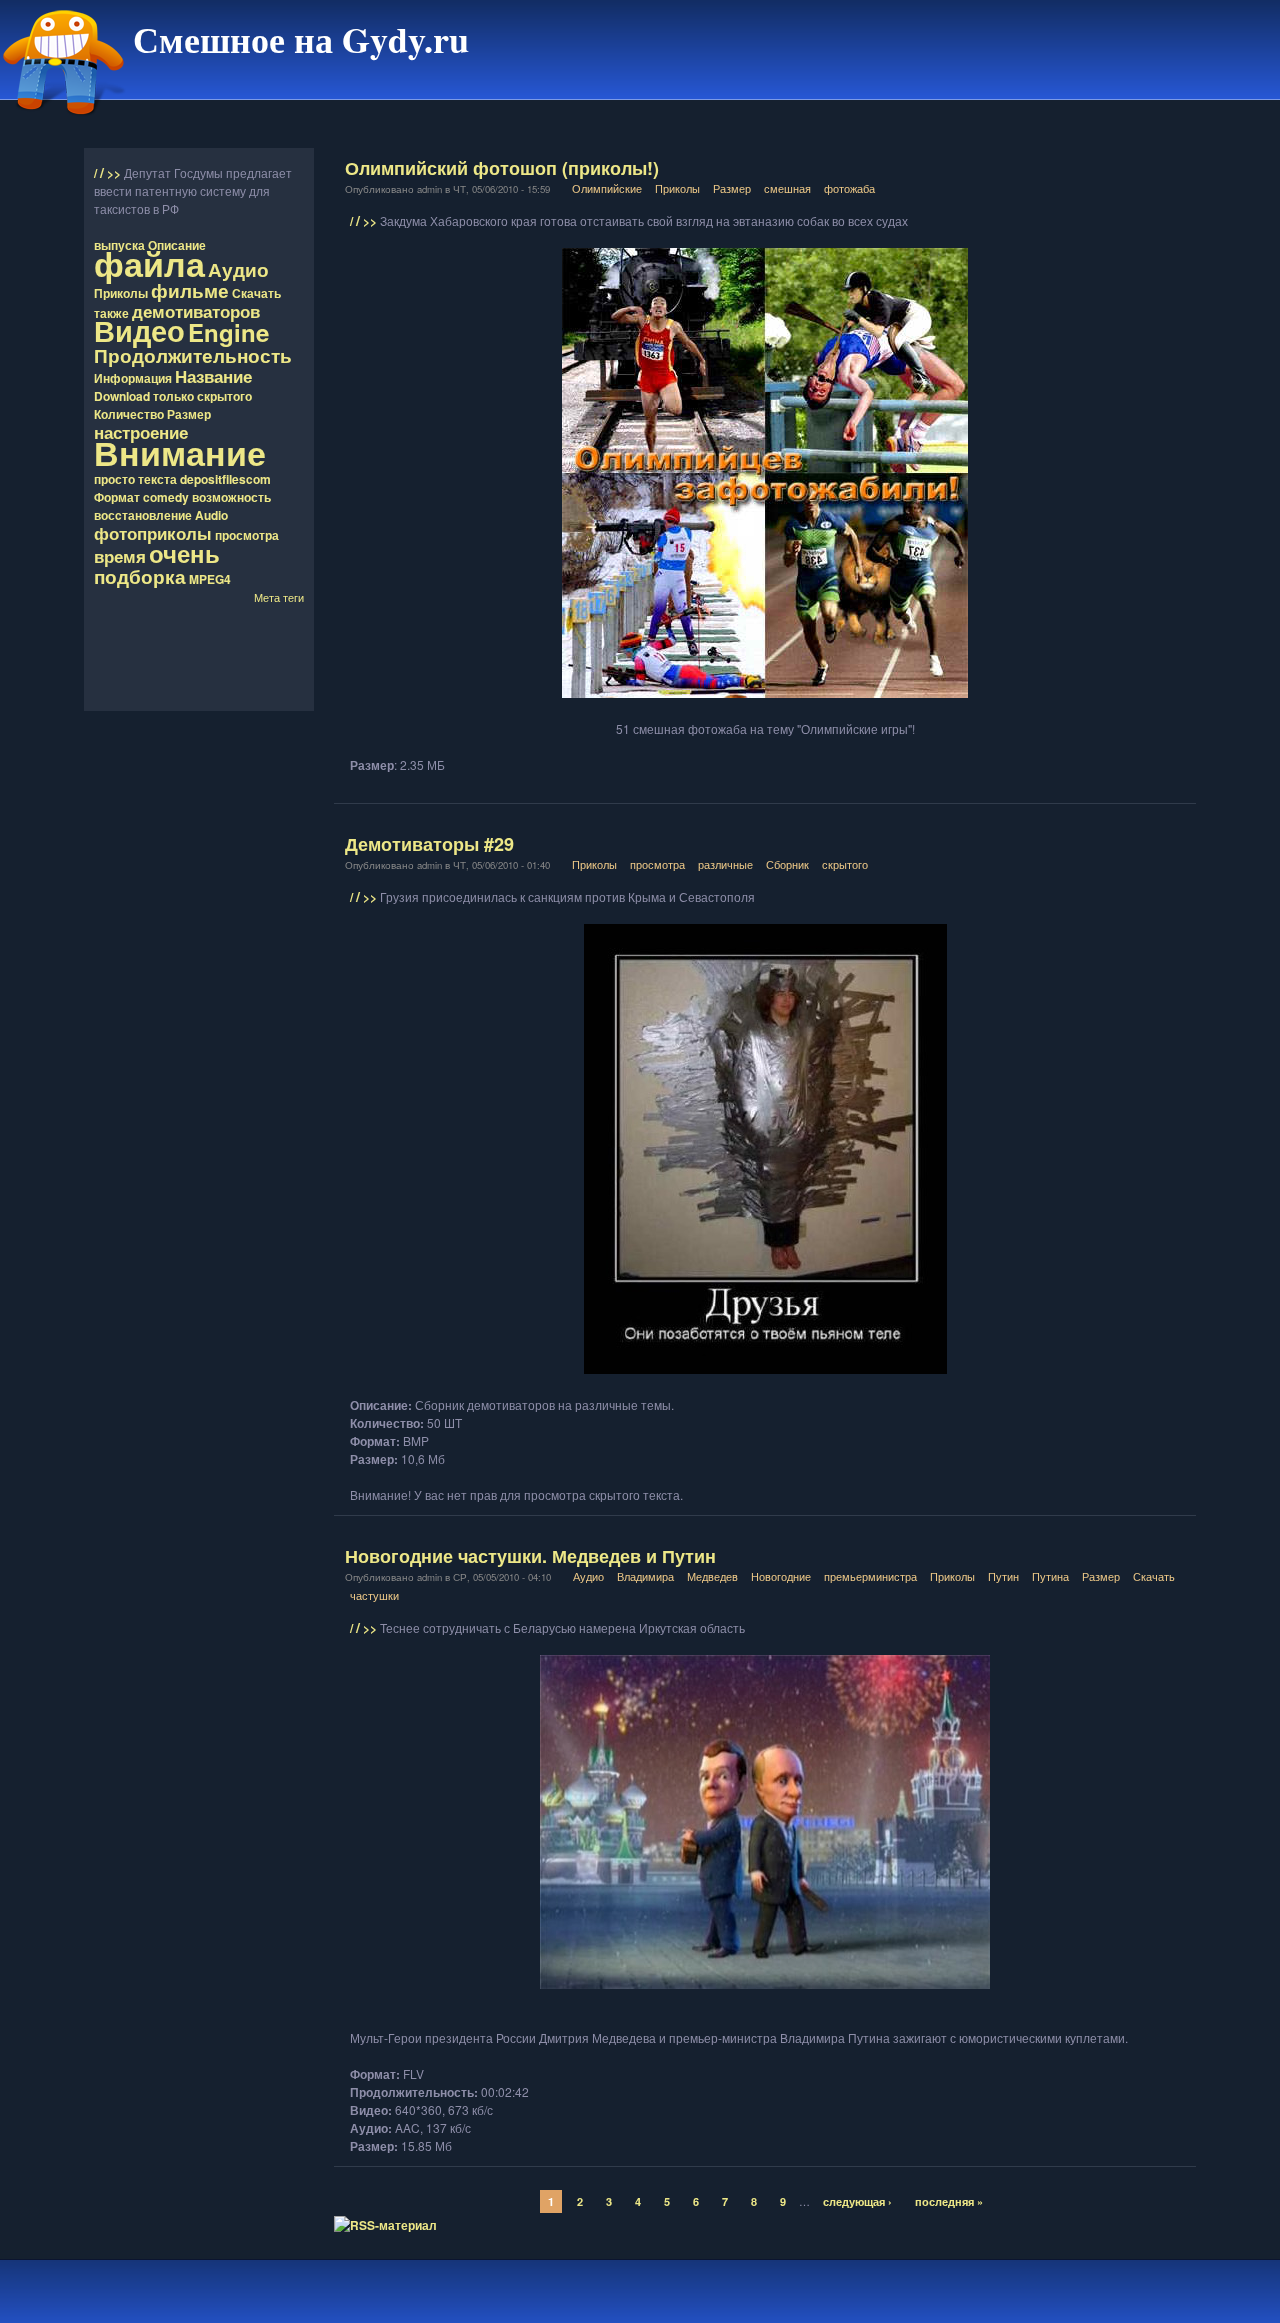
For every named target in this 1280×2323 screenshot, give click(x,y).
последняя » (949, 2201)
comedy (166, 497)
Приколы (121, 293)
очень (184, 553)
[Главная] (64, 123)
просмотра (247, 535)
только (173, 396)
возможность (231, 497)
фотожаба (849, 188)
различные (725, 864)
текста (157, 479)
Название (213, 376)
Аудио (238, 269)
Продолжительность (193, 355)
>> (115, 173)
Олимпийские (607, 188)
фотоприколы (153, 533)
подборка (140, 576)
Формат (117, 497)
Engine (228, 332)
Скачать (256, 293)
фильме (190, 290)
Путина (1050, 1576)
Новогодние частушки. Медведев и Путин (530, 1556)
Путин (1003, 1576)
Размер (189, 414)
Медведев (712, 1576)
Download (122, 396)
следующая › (857, 2201)
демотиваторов (196, 311)
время (120, 556)
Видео (139, 330)
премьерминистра (870, 1576)
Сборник (787, 864)
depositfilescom (225, 479)
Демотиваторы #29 (429, 844)
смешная (787, 188)
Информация (133, 378)
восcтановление (143, 515)
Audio (211, 515)
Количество (129, 414)
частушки (374, 1595)
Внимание (180, 452)
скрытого (224, 396)
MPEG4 (210, 579)
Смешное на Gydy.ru (301, 39)
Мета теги (279, 597)
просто (114, 479)
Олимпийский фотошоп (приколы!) (502, 168)
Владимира (645, 1576)
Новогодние (781, 1576)
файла (149, 263)
